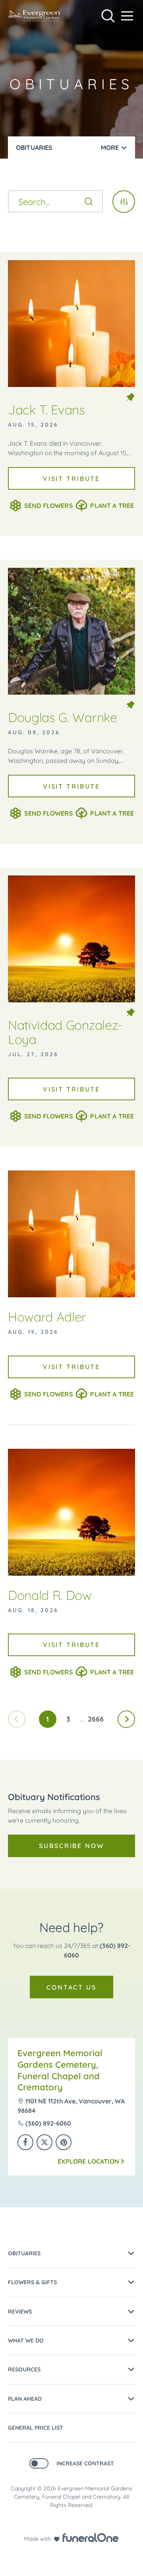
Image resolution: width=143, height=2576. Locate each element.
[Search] (89, 201)
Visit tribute (71, 479)
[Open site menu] (127, 16)
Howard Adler (47, 1317)
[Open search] (108, 16)
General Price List (36, 2428)
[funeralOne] (91, 2538)
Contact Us (71, 1987)
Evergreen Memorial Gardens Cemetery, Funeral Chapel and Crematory (60, 2070)
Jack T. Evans (46, 410)
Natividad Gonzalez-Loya (65, 1032)
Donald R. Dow (50, 1595)
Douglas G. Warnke (63, 717)
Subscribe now (71, 1846)
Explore (88, 2161)
